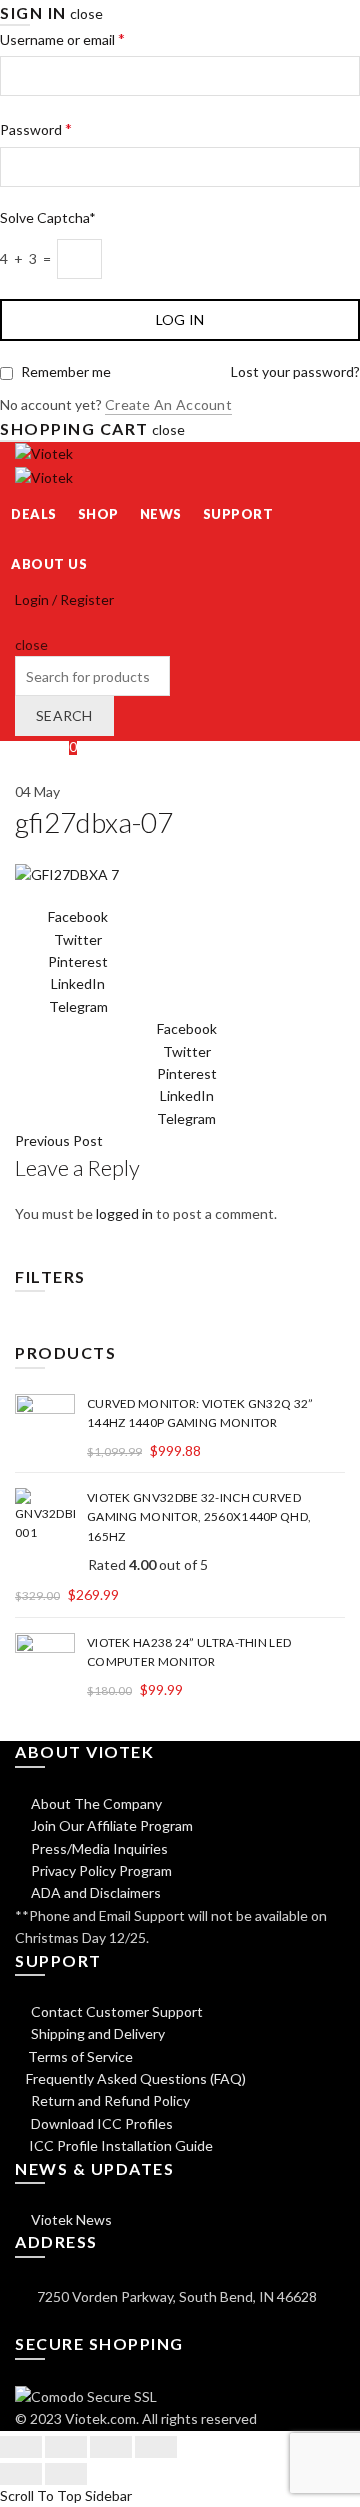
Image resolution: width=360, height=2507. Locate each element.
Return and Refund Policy (109, 2100)
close (86, 13)
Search (64, 715)
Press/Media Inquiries (98, 1848)
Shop (98, 514)
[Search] (21, 621)
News (161, 514)
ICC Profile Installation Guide (119, 2145)
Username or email (62, 38)
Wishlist (46, 746)
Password (36, 128)
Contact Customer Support (115, 2011)
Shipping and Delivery (96, 2033)
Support (238, 514)
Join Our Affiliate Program (110, 1825)
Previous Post (59, 1140)
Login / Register (64, 599)
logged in (124, 1213)
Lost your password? (295, 371)
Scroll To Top (41, 2495)
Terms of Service (80, 2056)
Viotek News (70, 2219)
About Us (49, 564)
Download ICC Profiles (100, 2123)
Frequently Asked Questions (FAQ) (136, 2078)
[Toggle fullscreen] (111, 2447)
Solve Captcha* (48, 217)
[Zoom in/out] (156, 2447)
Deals (34, 514)
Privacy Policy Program (100, 1870)
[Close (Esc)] (21, 2447)
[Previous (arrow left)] (21, 2474)
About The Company (95, 1803)
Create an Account (168, 404)
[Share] (66, 2447)
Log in (180, 319)
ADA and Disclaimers (94, 1892)
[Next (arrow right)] (66, 2474)
